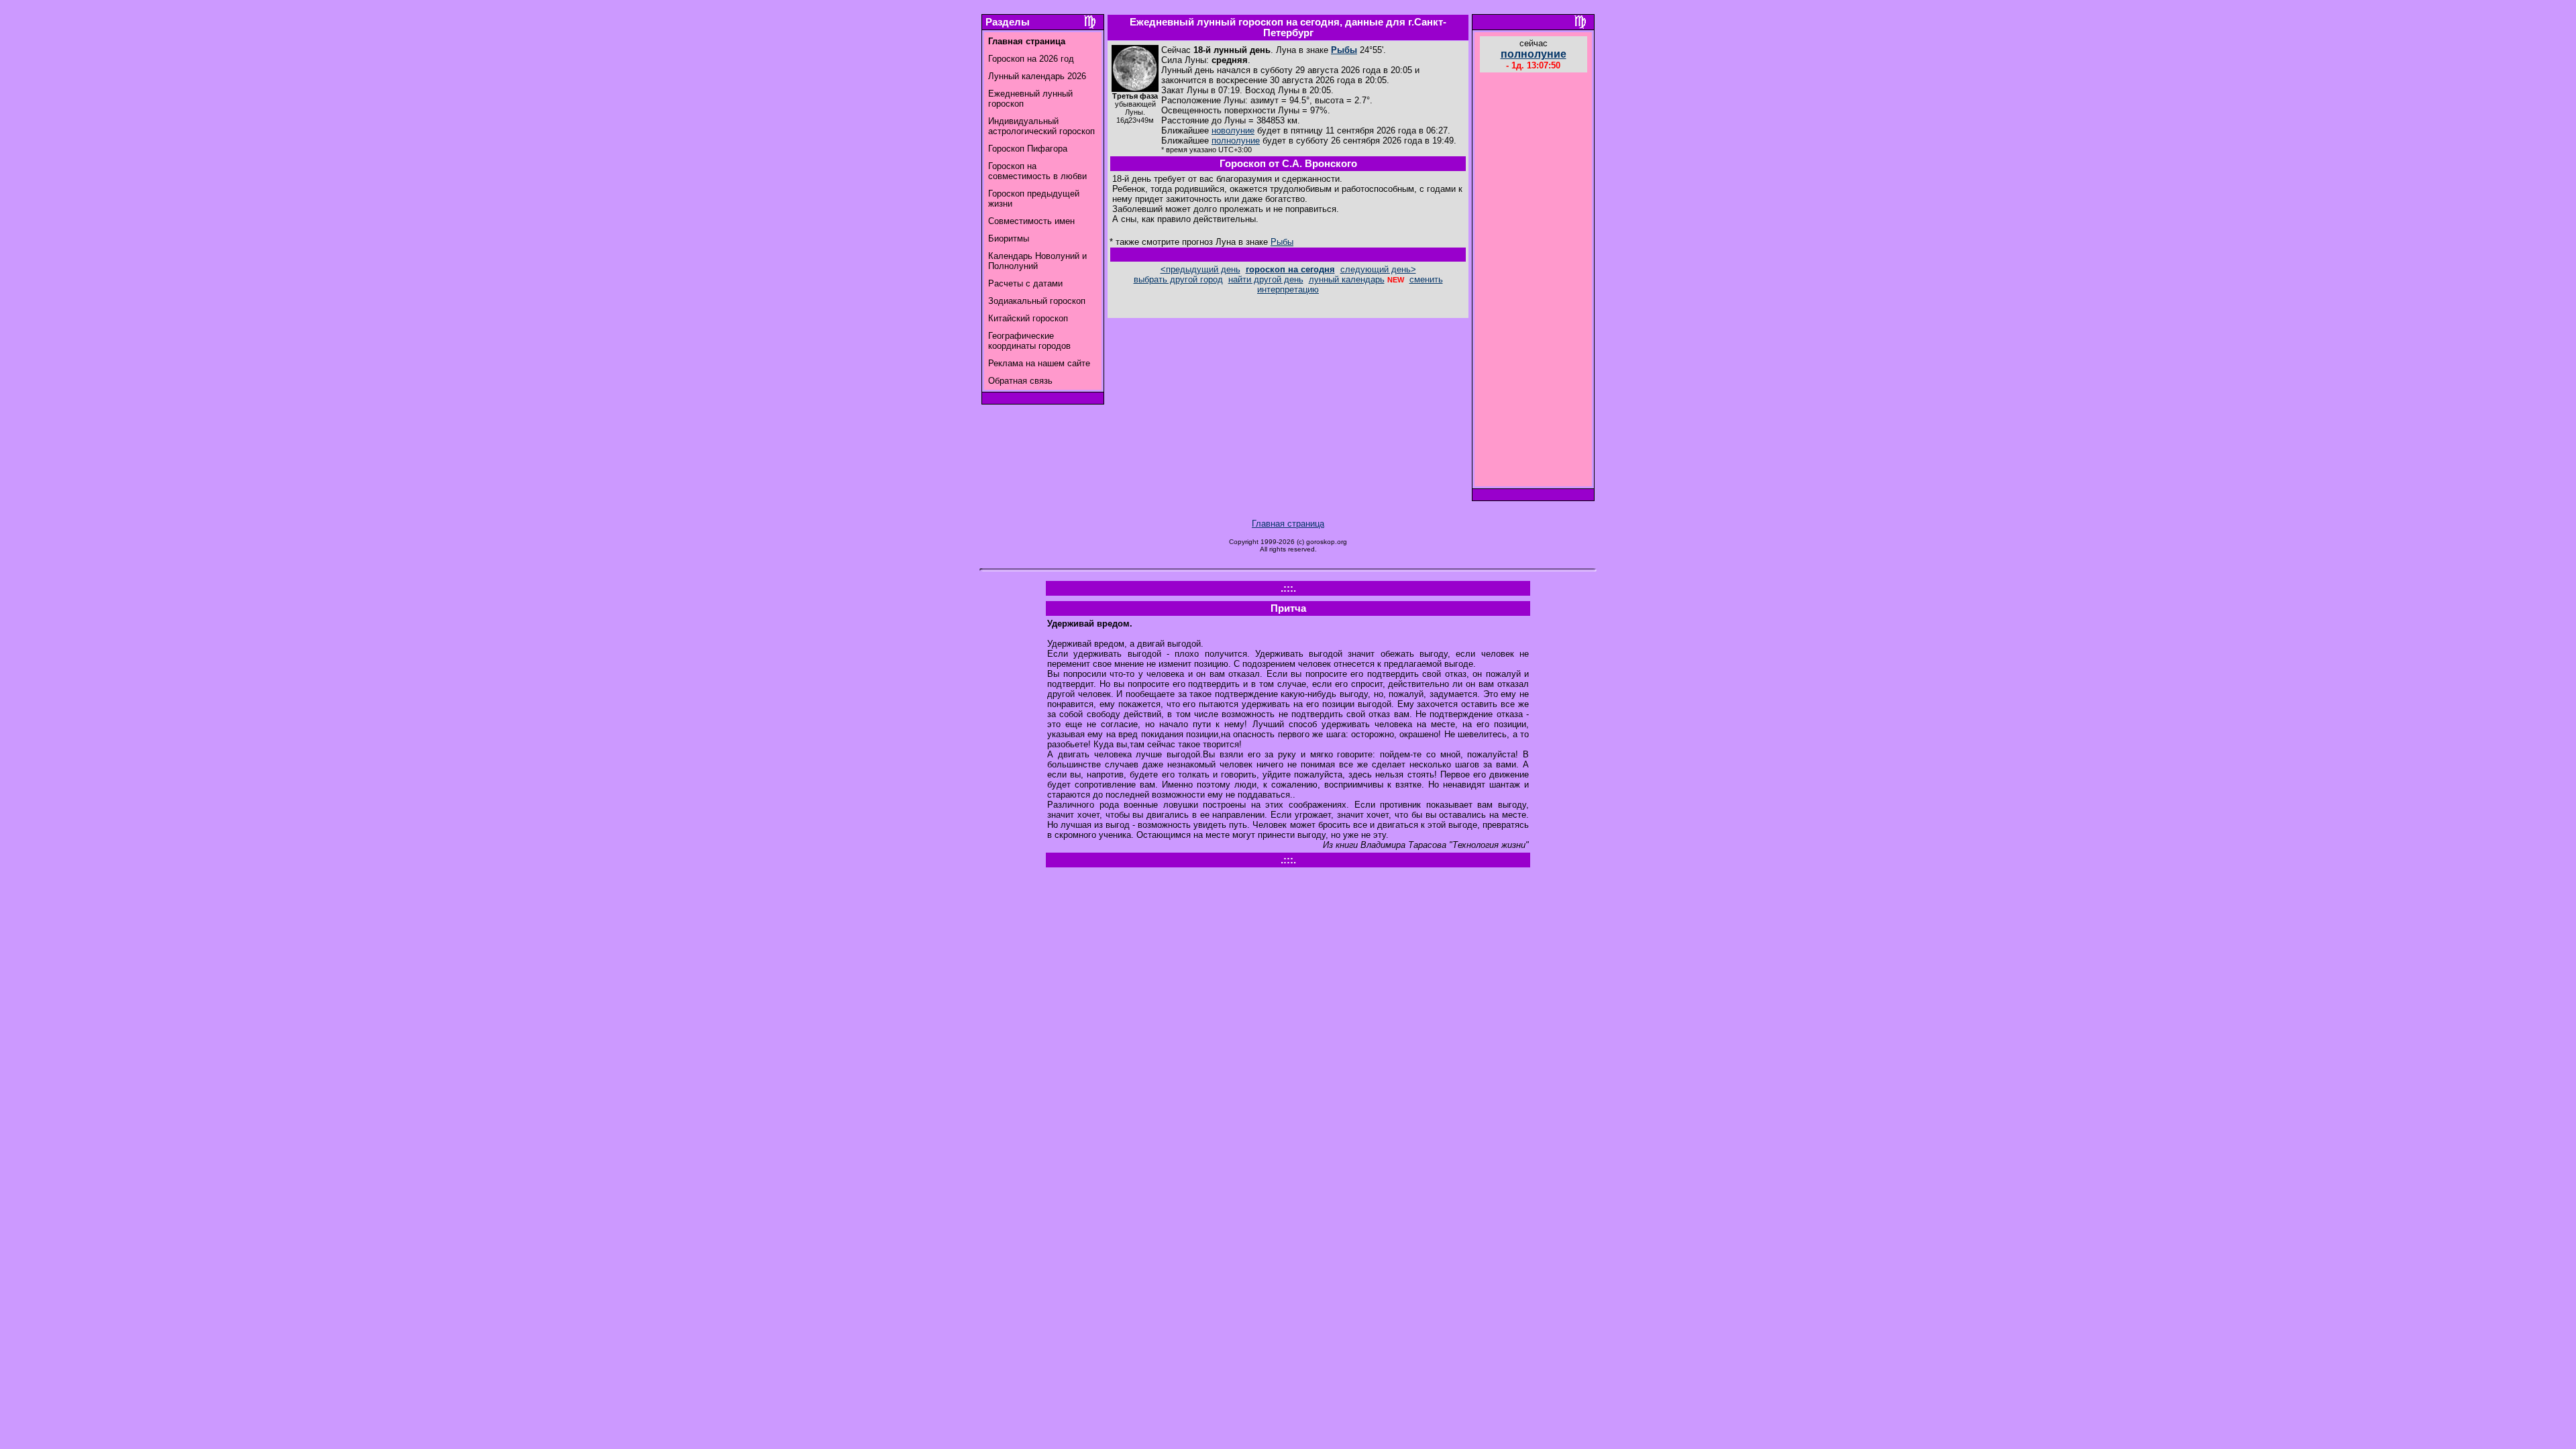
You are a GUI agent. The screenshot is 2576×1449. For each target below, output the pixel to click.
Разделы (1008, 22)
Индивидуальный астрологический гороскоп (1041, 126)
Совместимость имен (1031, 221)
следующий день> (1378, 269)
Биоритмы (1009, 238)
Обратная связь (1020, 381)
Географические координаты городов (1029, 341)
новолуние (1233, 130)
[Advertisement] (1534, 281)
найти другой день (1266, 279)
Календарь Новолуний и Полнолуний (1037, 261)
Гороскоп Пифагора (1028, 149)
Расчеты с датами (1025, 283)
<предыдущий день (1200, 269)
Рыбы (1344, 50)
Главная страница (1288, 524)
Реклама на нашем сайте (1039, 363)
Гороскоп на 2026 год (1031, 59)
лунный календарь (1347, 279)
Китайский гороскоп (1028, 318)
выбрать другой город (1178, 279)
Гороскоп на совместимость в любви (1037, 171)
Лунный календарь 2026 (1037, 76)
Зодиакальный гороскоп (1037, 301)
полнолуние (1236, 141)
